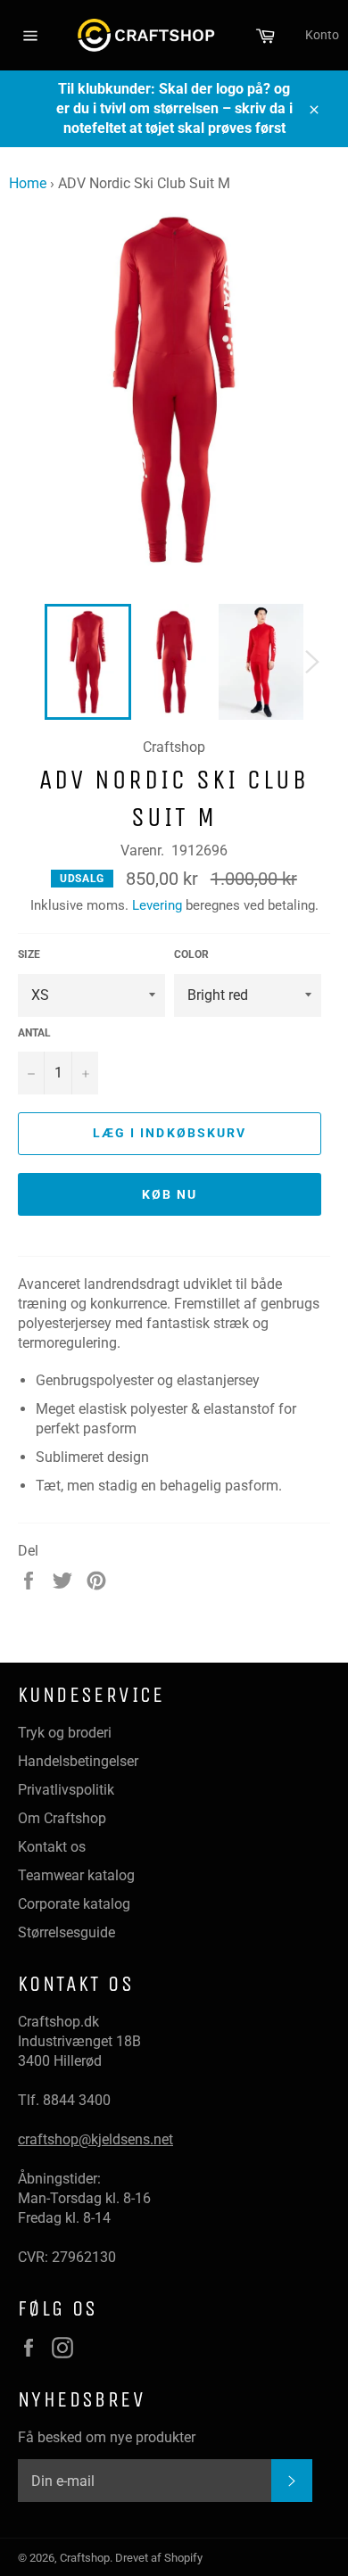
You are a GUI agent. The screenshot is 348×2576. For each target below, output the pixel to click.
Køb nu (170, 1194)
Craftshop (85, 2558)
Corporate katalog (74, 1904)
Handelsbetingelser (78, 1761)
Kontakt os (52, 1847)
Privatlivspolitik (66, 1790)
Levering (157, 905)
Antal (34, 1033)
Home (28, 183)
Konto (322, 35)
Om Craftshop (62, 1818)
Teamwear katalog (76, 1875)
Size (29, 954)
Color (191, 954)
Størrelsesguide (66, 1932)
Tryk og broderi (65, 1733)
